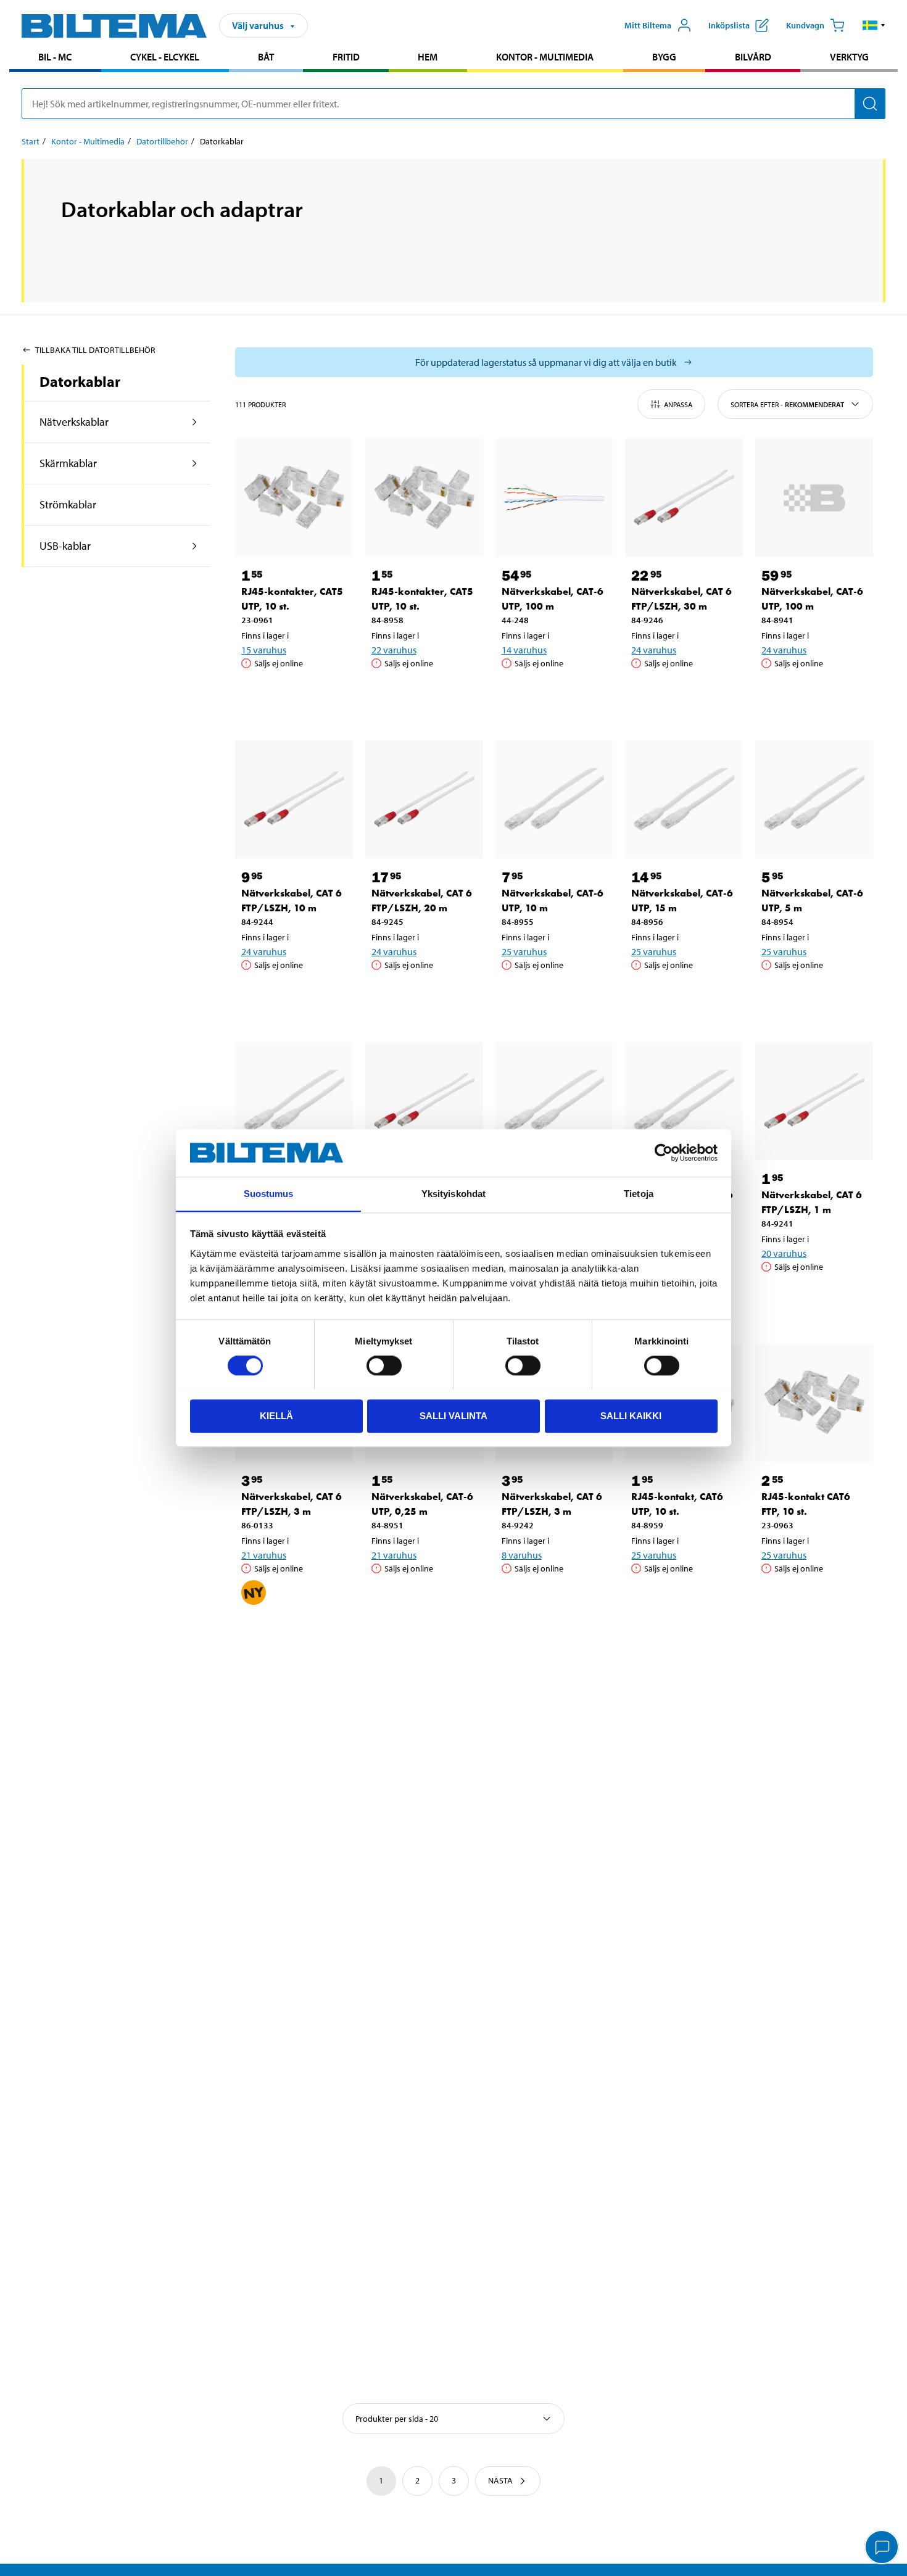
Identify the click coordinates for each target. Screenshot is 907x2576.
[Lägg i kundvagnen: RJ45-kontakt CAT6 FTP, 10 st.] (812, 1600)
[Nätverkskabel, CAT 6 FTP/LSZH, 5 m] (424, 1101)
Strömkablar (68, 504)
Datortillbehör (162, 141)
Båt (266, 57)
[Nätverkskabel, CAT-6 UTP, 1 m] (684, 1101)
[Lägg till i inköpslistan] (256, 695)
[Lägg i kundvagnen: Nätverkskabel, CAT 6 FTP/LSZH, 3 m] (292, 1633)
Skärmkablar (68, 463)
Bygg (664, 57)
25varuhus (524, 951)
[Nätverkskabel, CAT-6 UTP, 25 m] (554, 1101)
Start (31, 141)
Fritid (346, 57)
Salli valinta (453, 1415)
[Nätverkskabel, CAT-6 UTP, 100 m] (554, 498)
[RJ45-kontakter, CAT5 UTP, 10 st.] (294, 498)
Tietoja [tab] (639, 1194)
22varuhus (394, 650)
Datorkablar (80, 381)
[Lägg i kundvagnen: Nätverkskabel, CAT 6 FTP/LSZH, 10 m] (292, 996)
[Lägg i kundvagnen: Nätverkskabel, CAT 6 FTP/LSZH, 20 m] (422, 996)
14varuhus (524, 650)
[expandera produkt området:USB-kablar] (195, 546)
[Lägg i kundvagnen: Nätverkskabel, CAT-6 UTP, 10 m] (552, 996)
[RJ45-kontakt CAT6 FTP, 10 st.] (814, 1403)
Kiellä (276, 1415)
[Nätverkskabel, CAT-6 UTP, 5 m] (814, 799)
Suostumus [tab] (269, 1194)
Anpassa (678, 404)
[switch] (384, 1365)
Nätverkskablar (74, 422)
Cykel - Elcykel (165, 57)
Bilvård (753, 57)
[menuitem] (55, 58)
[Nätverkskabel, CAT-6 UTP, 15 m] (684, 799)
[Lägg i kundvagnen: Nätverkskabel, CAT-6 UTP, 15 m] (682, 996)
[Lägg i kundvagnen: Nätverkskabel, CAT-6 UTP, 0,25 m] (422, 1600)
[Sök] (870, 104)
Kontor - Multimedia (545, 57)
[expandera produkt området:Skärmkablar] (195, 463)
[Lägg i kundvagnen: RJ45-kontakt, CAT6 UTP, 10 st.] (682, 1600)
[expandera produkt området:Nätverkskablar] (195, 422)
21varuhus (264, 1555)
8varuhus (522, 1555)
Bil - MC (55, 57)
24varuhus (654, 650)
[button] (874, 25)
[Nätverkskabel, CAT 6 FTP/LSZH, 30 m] (684, 498)
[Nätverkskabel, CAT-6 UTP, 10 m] (554, 799)
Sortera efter (787, 404)
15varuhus (264, 650)
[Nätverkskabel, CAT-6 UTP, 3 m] (294, 1101)
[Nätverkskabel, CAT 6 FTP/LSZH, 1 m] (814, 1101)
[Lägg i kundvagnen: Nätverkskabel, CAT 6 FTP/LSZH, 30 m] (682, 695)
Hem (428, 57)
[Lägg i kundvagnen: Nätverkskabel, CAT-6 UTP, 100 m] (552, 695)
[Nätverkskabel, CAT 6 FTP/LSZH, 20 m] (424, 799)
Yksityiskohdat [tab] (453, 1194)
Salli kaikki (631, 1415)
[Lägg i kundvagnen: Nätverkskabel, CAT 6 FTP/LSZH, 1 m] (812, 1298)
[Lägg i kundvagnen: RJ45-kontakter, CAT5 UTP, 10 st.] (292, 695)
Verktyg (849, 57)
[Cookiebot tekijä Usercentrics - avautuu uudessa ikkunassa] (664, 1153)
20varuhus (784, 1253)
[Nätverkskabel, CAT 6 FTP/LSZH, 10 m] (294, 799)
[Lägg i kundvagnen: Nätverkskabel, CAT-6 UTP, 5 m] (812, 996)
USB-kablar (65, 546)
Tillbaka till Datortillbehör (95, 350)
